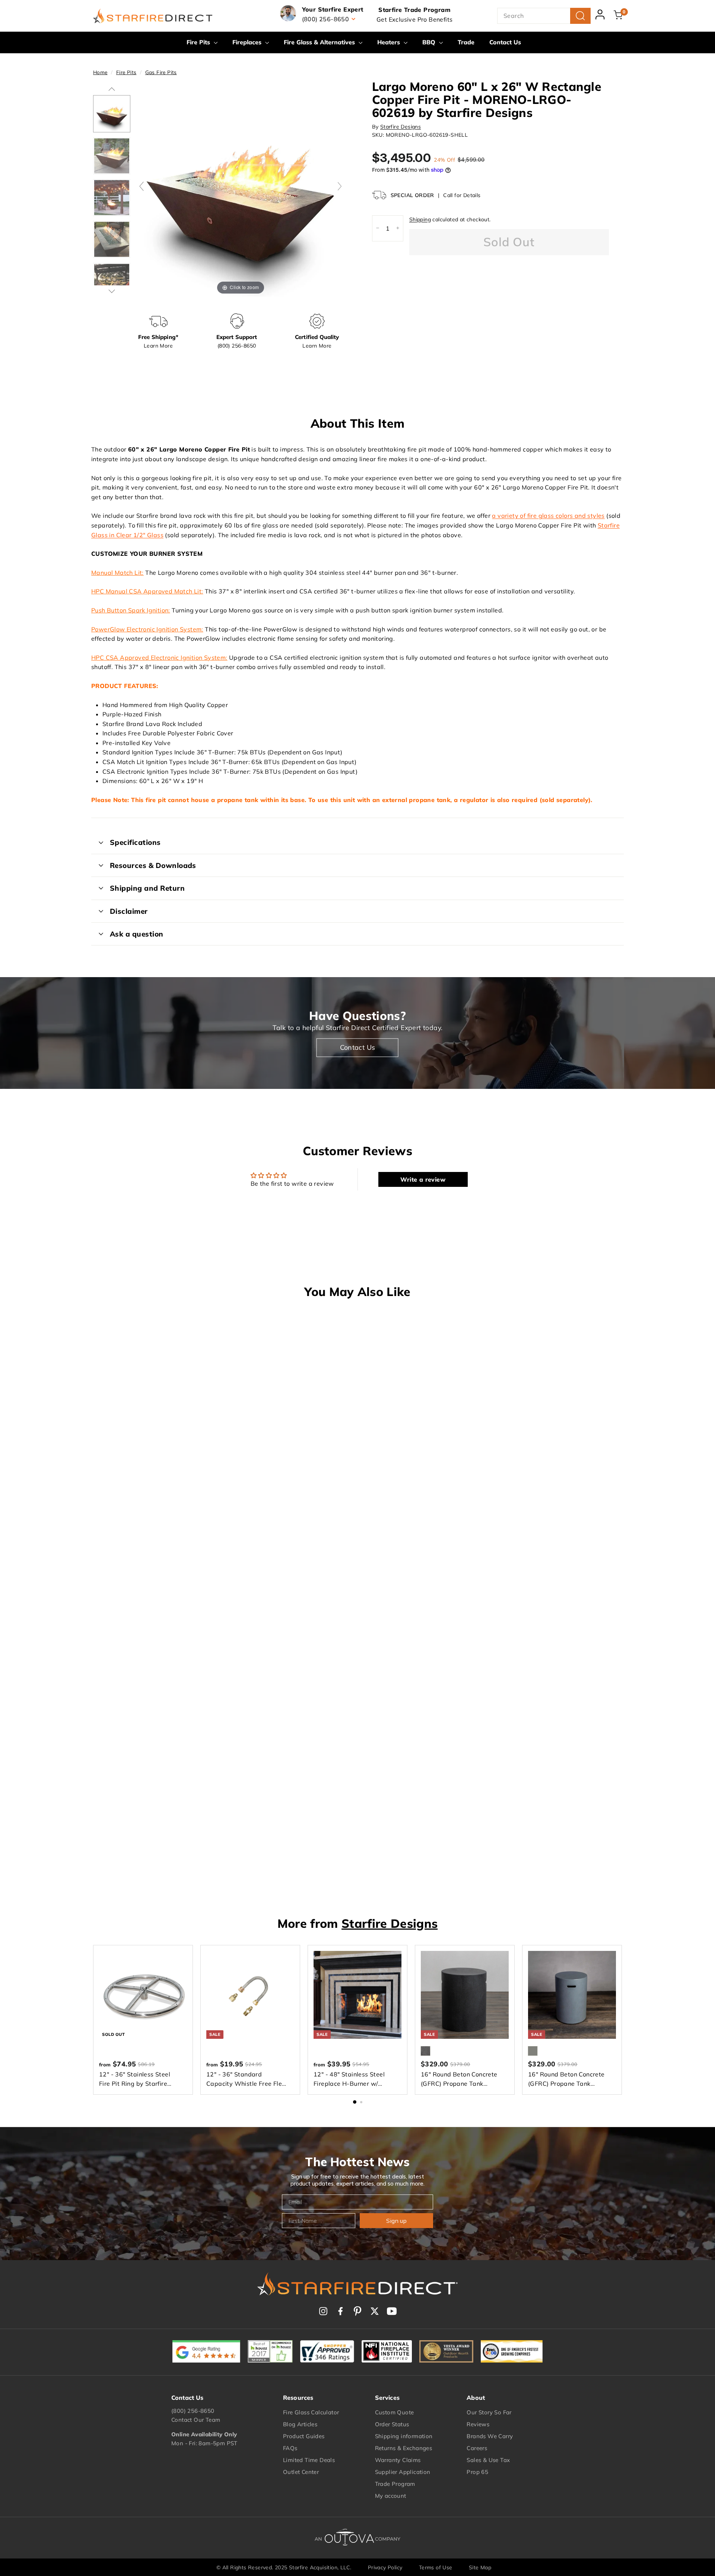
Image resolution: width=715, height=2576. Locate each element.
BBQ (430, 42)
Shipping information (404, 2436)
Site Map (480, 2567)
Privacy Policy (385, 2567)
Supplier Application (403, 2472)
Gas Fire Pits (161, 72)
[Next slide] (340, 186)
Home (100, 72)
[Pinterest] (357, 2311)
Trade (466, 42)
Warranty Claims (398, 2460)
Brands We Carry (490, 2436)
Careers (477, 2448)
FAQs (290, 2448)
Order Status (392, 2424)
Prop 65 (477, 2472)
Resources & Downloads (153, 865)
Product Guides (304, 2436)
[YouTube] (392, 2311)
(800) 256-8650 (193, 2411)
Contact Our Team (196, 2420)
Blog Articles (300, 2424)
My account (391, 2496)
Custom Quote (395, 2412)
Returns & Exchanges (404, 2448)
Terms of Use (436, 2567)
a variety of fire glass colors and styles (548, 516)
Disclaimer (129, 911)
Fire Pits (199, 42)
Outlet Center (301, 2472)
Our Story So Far (489, 2412)
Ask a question (137, 934)
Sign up (396, 2221)
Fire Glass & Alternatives (320, 42)
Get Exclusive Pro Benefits (414, 19)
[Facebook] (340, 2311)
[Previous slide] (142, 186)
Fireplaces (248, 42)
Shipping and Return (147, 888)
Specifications (135, 842)
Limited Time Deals (309, 2460)
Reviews (478, 2424)
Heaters (390, 42)
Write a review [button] (423, 1179)
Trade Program (395, 2484)
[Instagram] (323, 2311)
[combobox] (544, 16)
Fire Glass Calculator (311, 2412)
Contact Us (505, 42)
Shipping (420, 219)
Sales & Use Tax (488, 2460)
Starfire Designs (401, 126)
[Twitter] (375, 2311)
